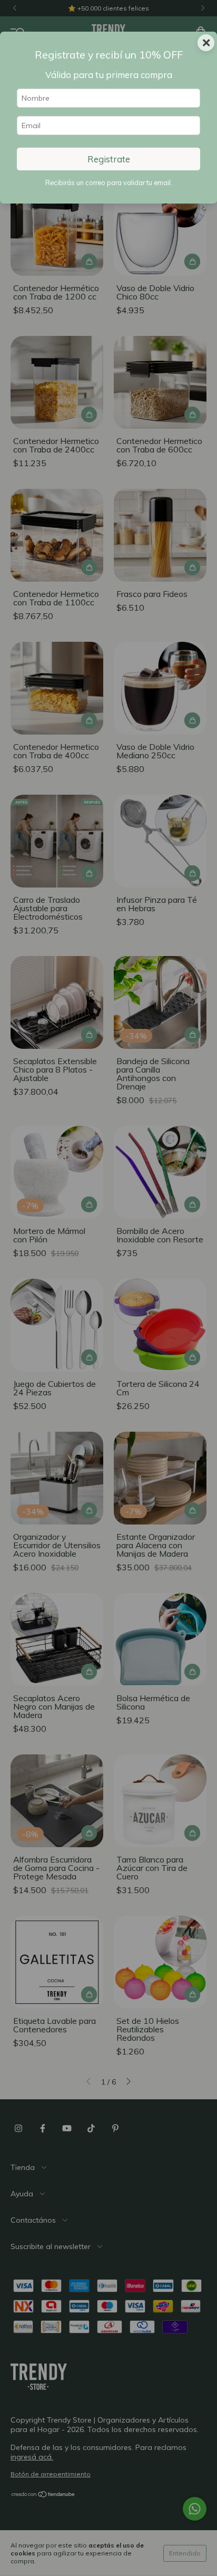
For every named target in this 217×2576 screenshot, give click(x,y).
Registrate (109, 159)
